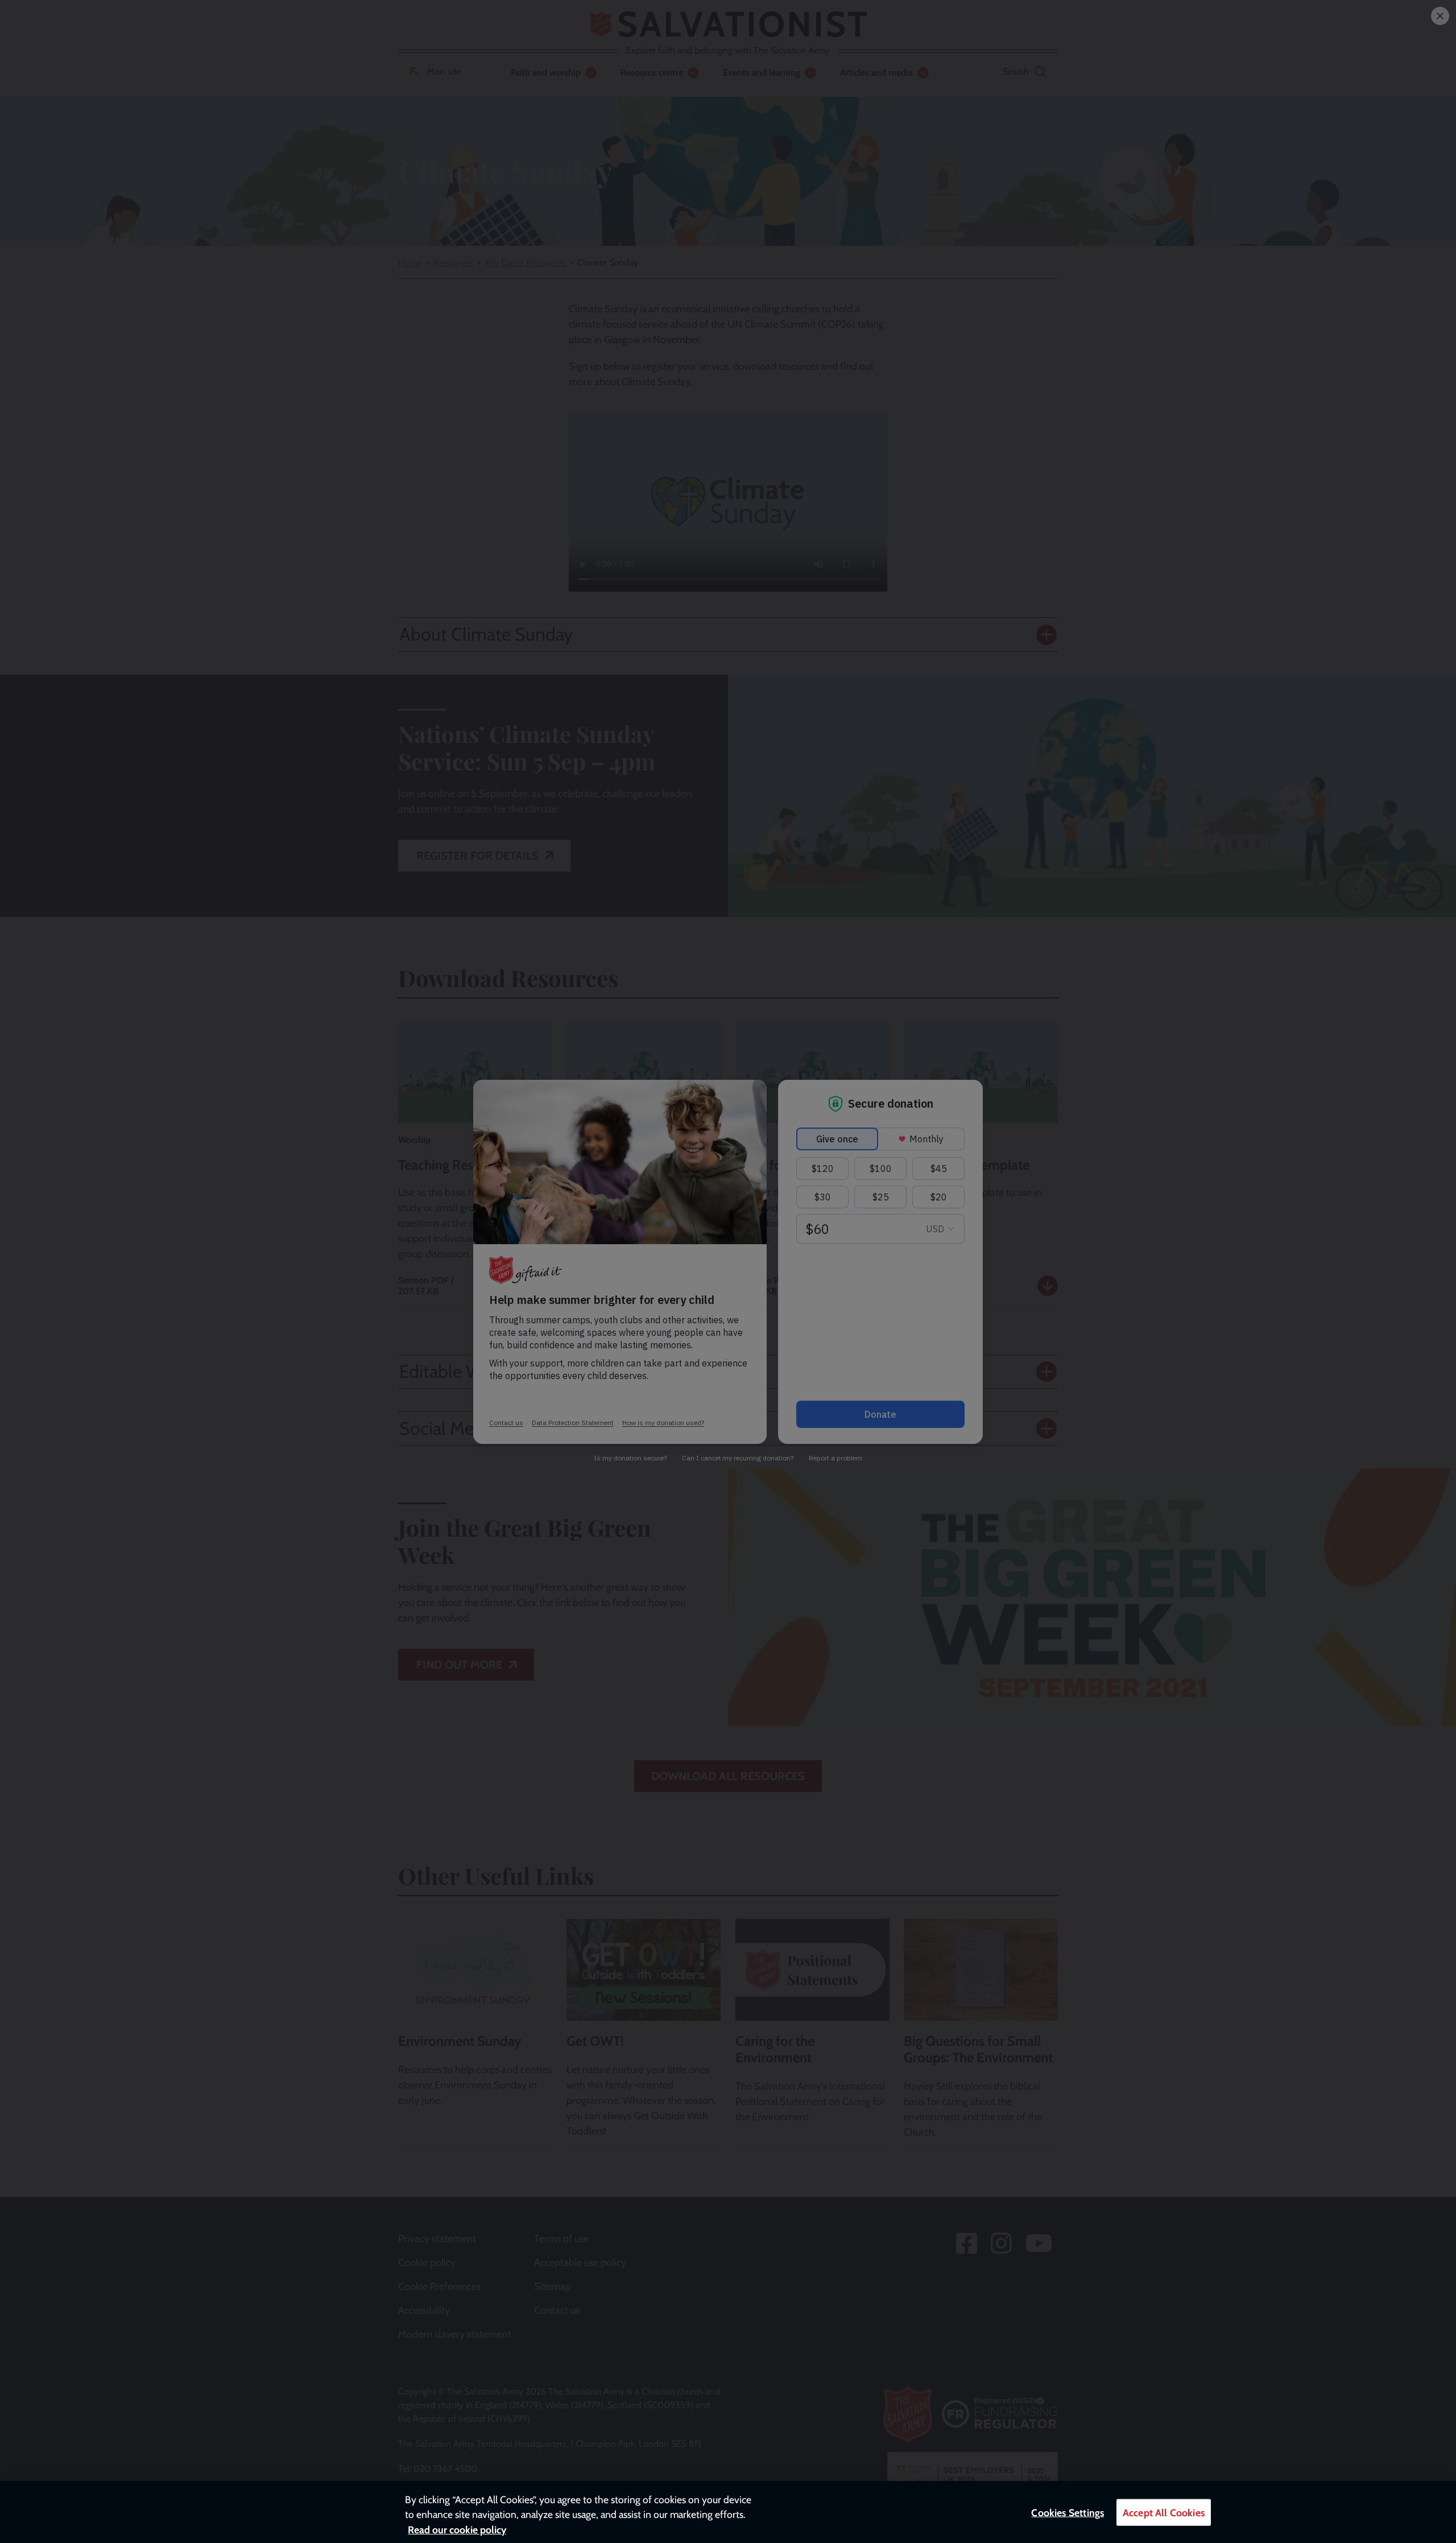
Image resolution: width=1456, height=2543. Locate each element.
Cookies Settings (1068, 2513)
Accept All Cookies (1164, 2513)
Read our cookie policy (457, 2530)
